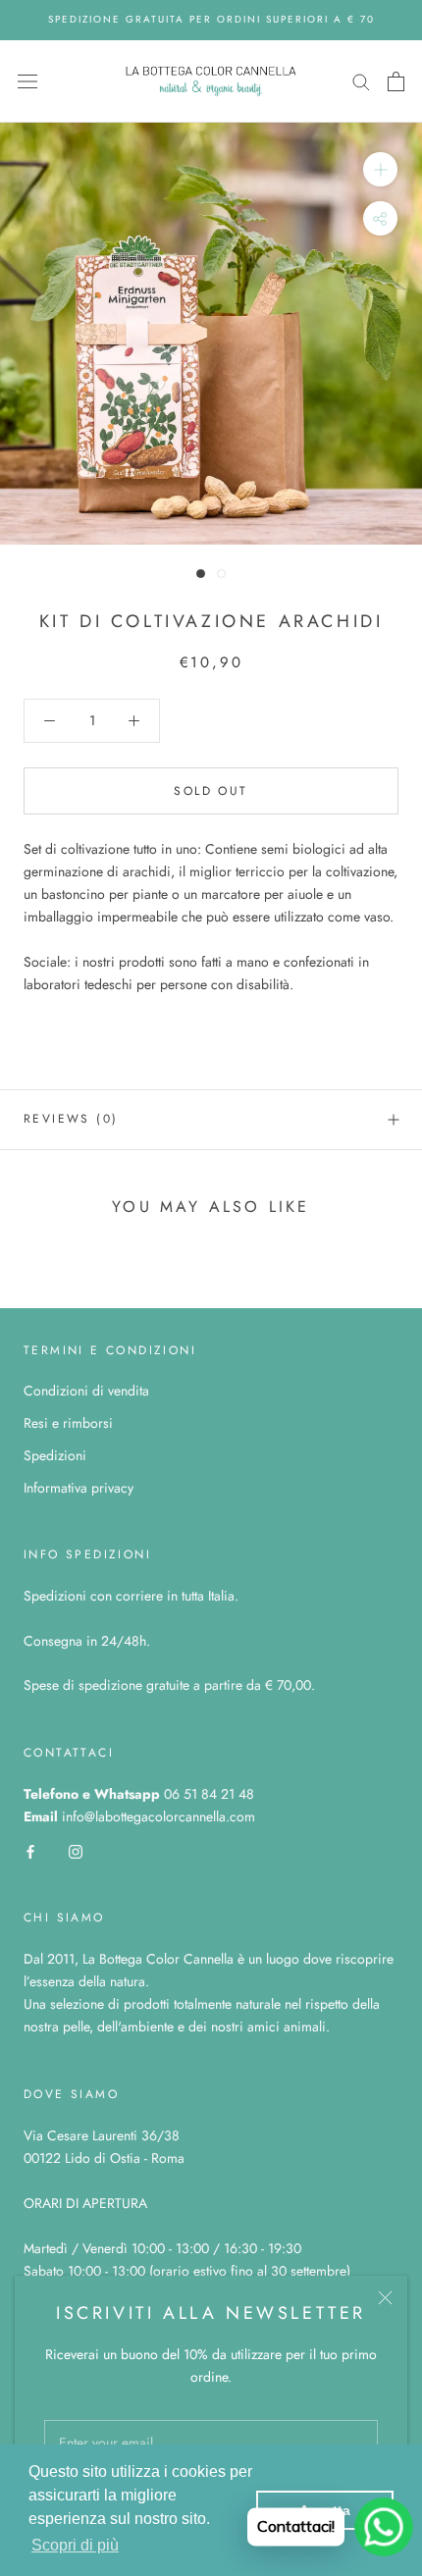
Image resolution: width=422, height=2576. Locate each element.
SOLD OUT (211, 791)
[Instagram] (76, 1850)
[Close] (385, 2298)
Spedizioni (55, 1455)
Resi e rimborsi (68, 1423)
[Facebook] (30, 1850)
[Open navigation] (27, 81)
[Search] (361, 81)
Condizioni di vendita (86, 1391)
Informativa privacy (79, 1488)
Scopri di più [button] (75, 2545)
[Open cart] (396, 81)
